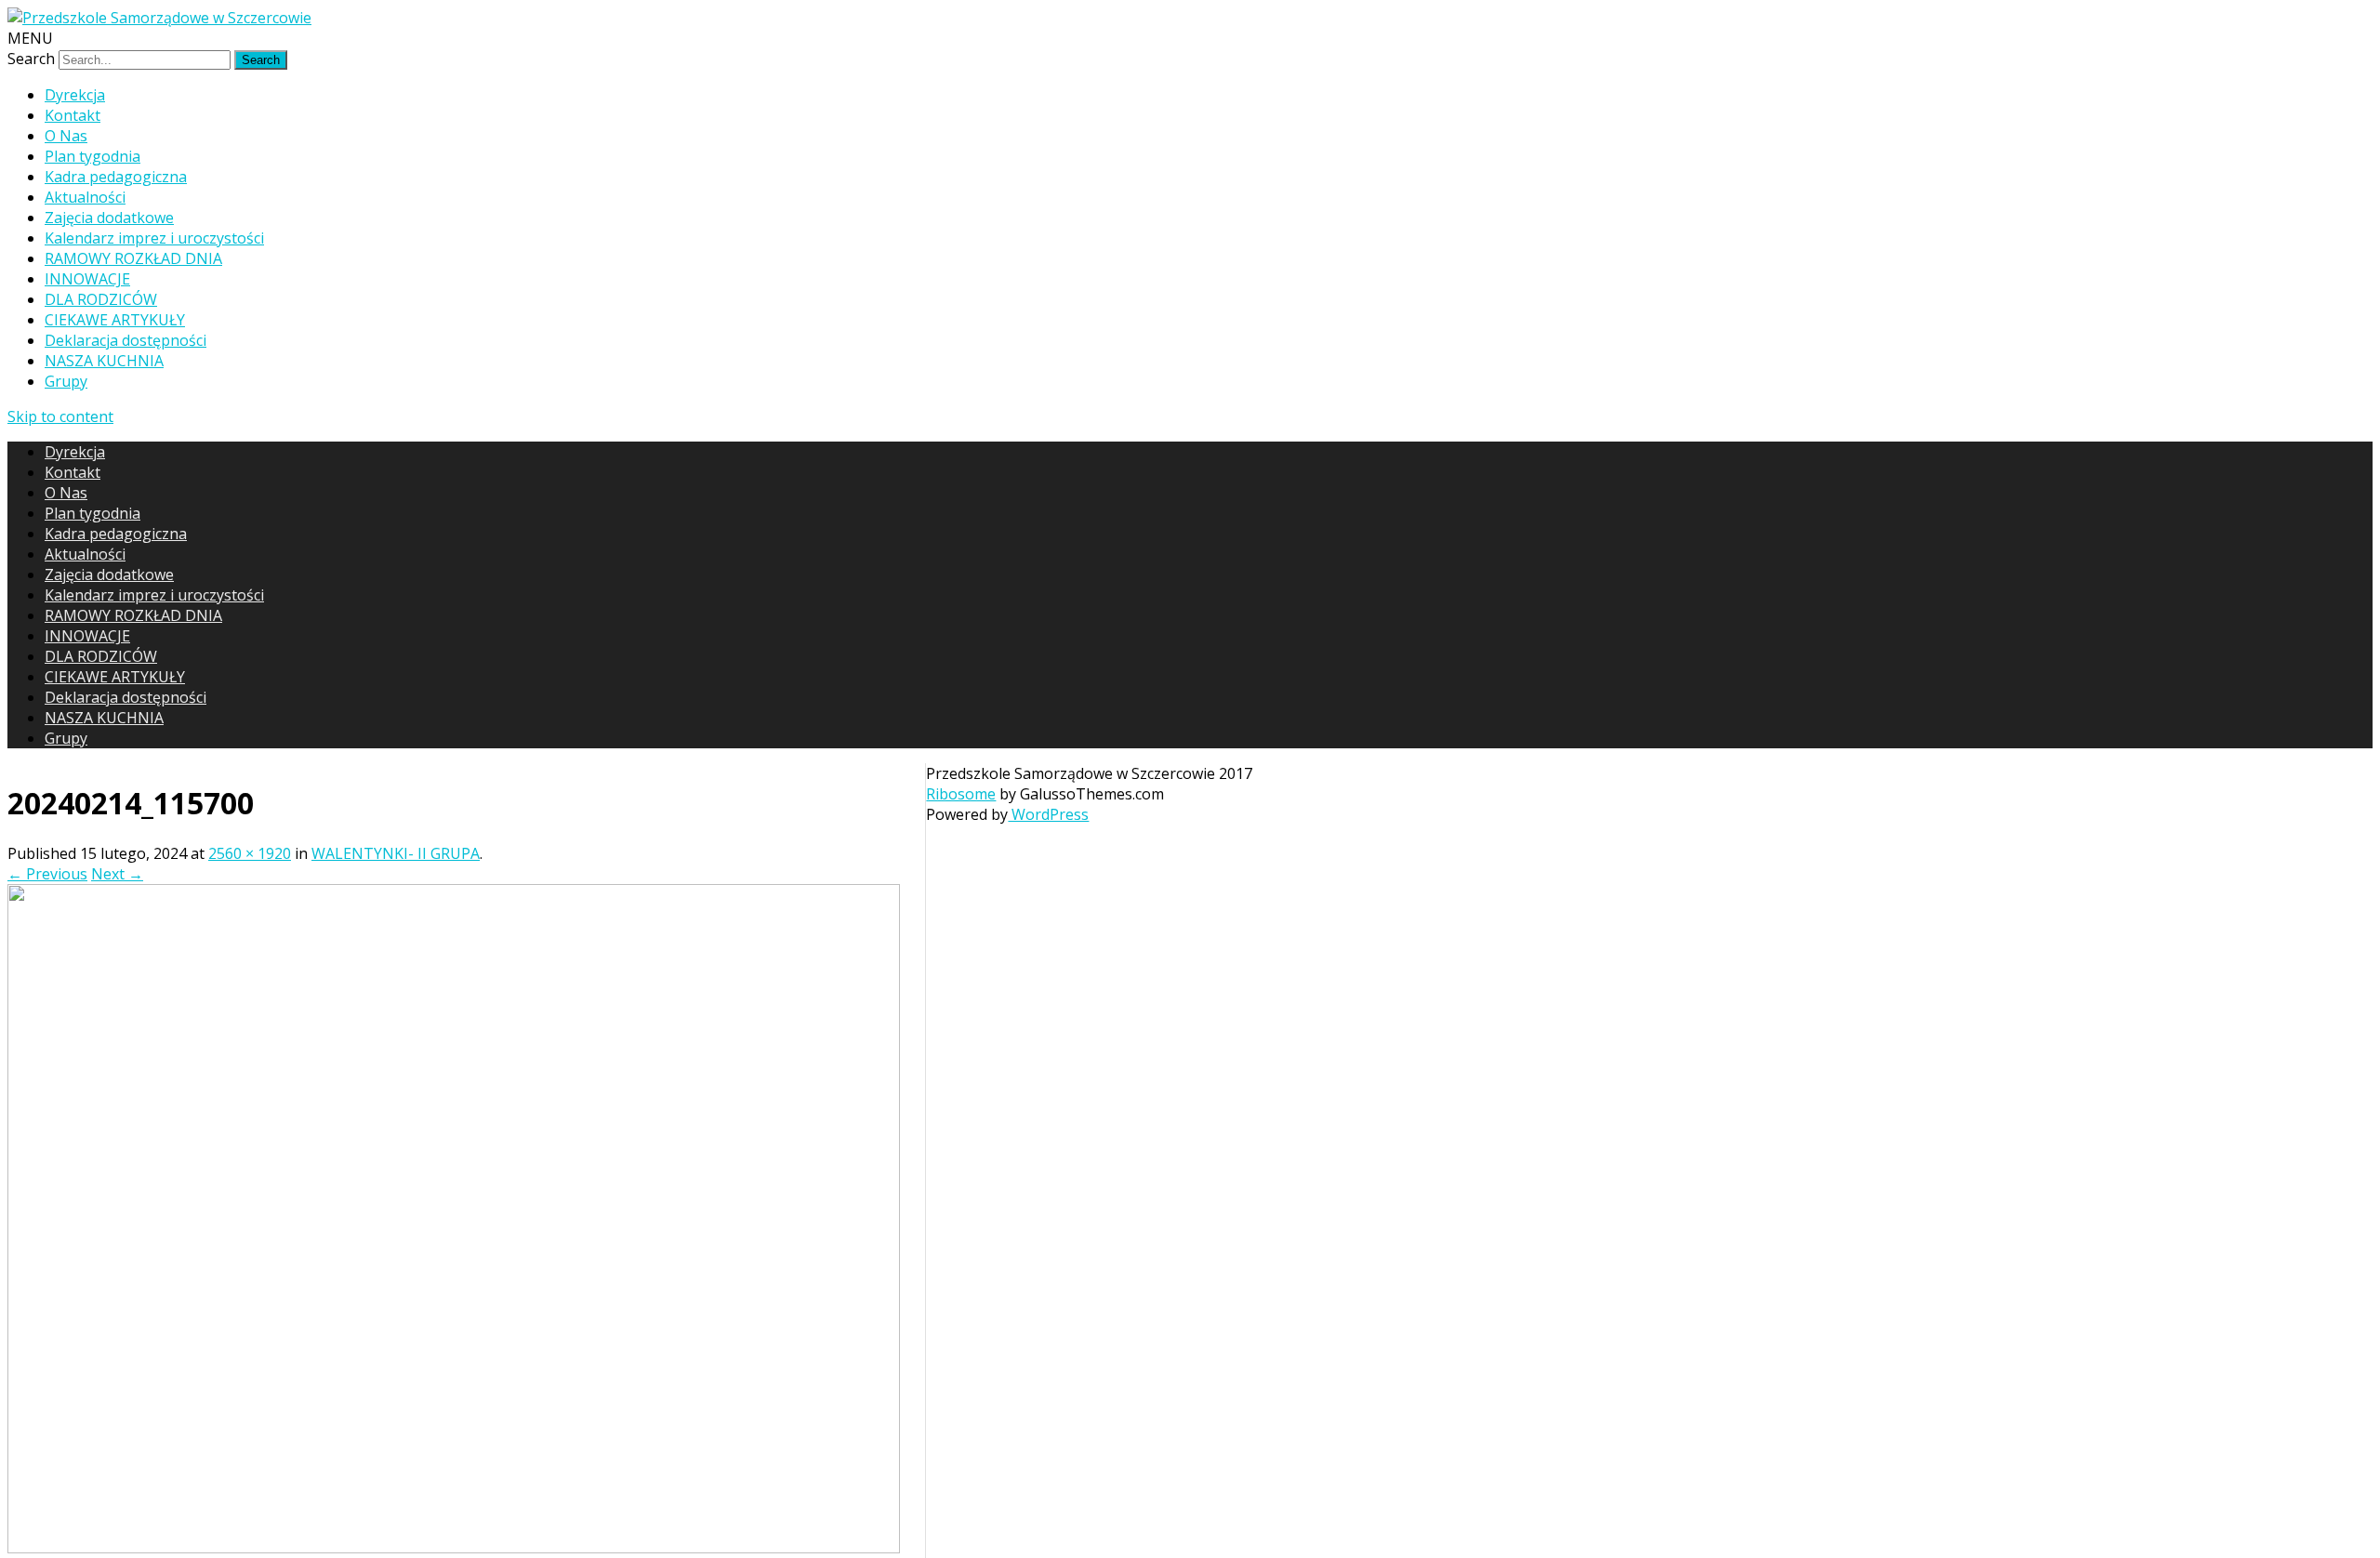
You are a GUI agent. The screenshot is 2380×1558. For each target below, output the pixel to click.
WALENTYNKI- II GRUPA (396, 853)
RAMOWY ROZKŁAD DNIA (133, 258)
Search (31, 59)
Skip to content (60, 416)
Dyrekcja (75, 95)
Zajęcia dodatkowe (109, 218)
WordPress (1048, 814)
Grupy (66, 381)
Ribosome (961, 794)
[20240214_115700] (454, 1548)
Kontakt (73, 115)
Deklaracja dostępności (126, 340)
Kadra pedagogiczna (116, 177)
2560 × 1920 (250, 853)
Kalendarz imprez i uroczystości (154, 238)
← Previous (47, 874)
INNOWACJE (87, 279)
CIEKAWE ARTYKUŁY (115, 320)
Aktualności (85, 197)
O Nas (66, 136)
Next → (117, 874)
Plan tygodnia (93, 156)
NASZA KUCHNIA (104, 361)
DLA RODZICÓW (101, 299)
